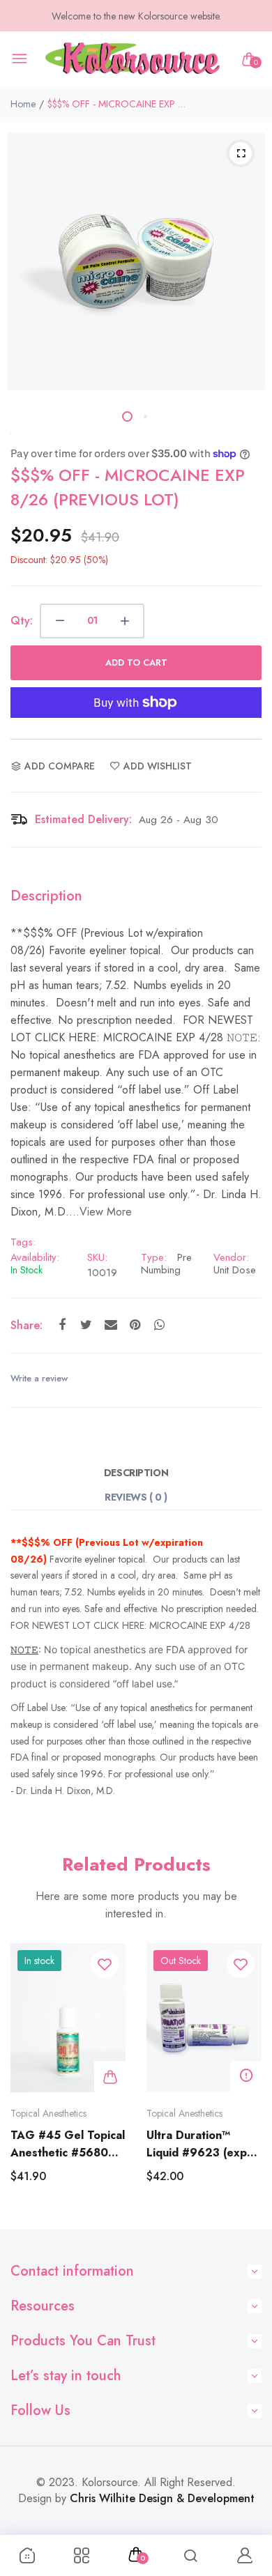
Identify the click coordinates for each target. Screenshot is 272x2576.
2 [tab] (145, 416)
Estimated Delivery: (83, 819)
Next (246, 2079)
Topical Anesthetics (48, 2113)
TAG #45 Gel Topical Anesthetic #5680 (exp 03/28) (68, 2144)
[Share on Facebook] (62, 1325)
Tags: (23, 1242)
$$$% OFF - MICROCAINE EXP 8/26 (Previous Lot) (128, 487)
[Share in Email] (111, 1325)
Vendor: (231, 1257)
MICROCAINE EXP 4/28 (200, 1625)
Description (136, 1473)
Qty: (22, 621)
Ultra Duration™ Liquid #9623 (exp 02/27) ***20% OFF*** (197, 2144)
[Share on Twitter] (86, 1325)
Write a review (39, 1378)
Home (23, 104)
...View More (100, 1212)
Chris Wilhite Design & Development (162, 2498)
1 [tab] (127, 416)
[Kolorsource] (133, 60)
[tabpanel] (136, 261)
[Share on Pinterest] (135, 1325)
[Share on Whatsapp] (159, 1325)
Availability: (35, 1257)
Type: (154, 1257)
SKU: (97, 1257)
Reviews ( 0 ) (136, 1497)
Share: (27, 1325)
